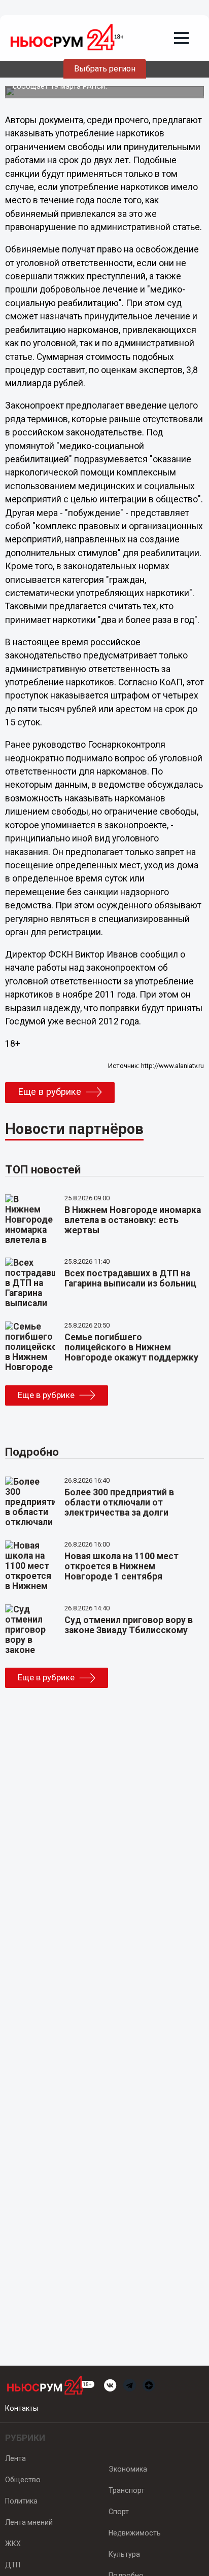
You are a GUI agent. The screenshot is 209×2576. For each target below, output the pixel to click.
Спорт (119, 2512)
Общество (23, 2480)
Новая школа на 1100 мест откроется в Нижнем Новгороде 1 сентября (121, 1566)
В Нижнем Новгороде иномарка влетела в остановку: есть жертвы (133, 1220)
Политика (21, 2501)
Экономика (128, 2469)
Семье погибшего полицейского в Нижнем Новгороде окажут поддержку (131, 1347)
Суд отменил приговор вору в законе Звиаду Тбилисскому (129, 1625)
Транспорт (127, 2490)
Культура (124, 2554)
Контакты (22, 2408)
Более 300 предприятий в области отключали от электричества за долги (119, 1502)
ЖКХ (13, 2544)
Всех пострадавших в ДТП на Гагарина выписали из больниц (130, 1278)
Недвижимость (135, 2533)
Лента (15, 2458)
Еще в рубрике (49, 1092)
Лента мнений (29, 2522)
